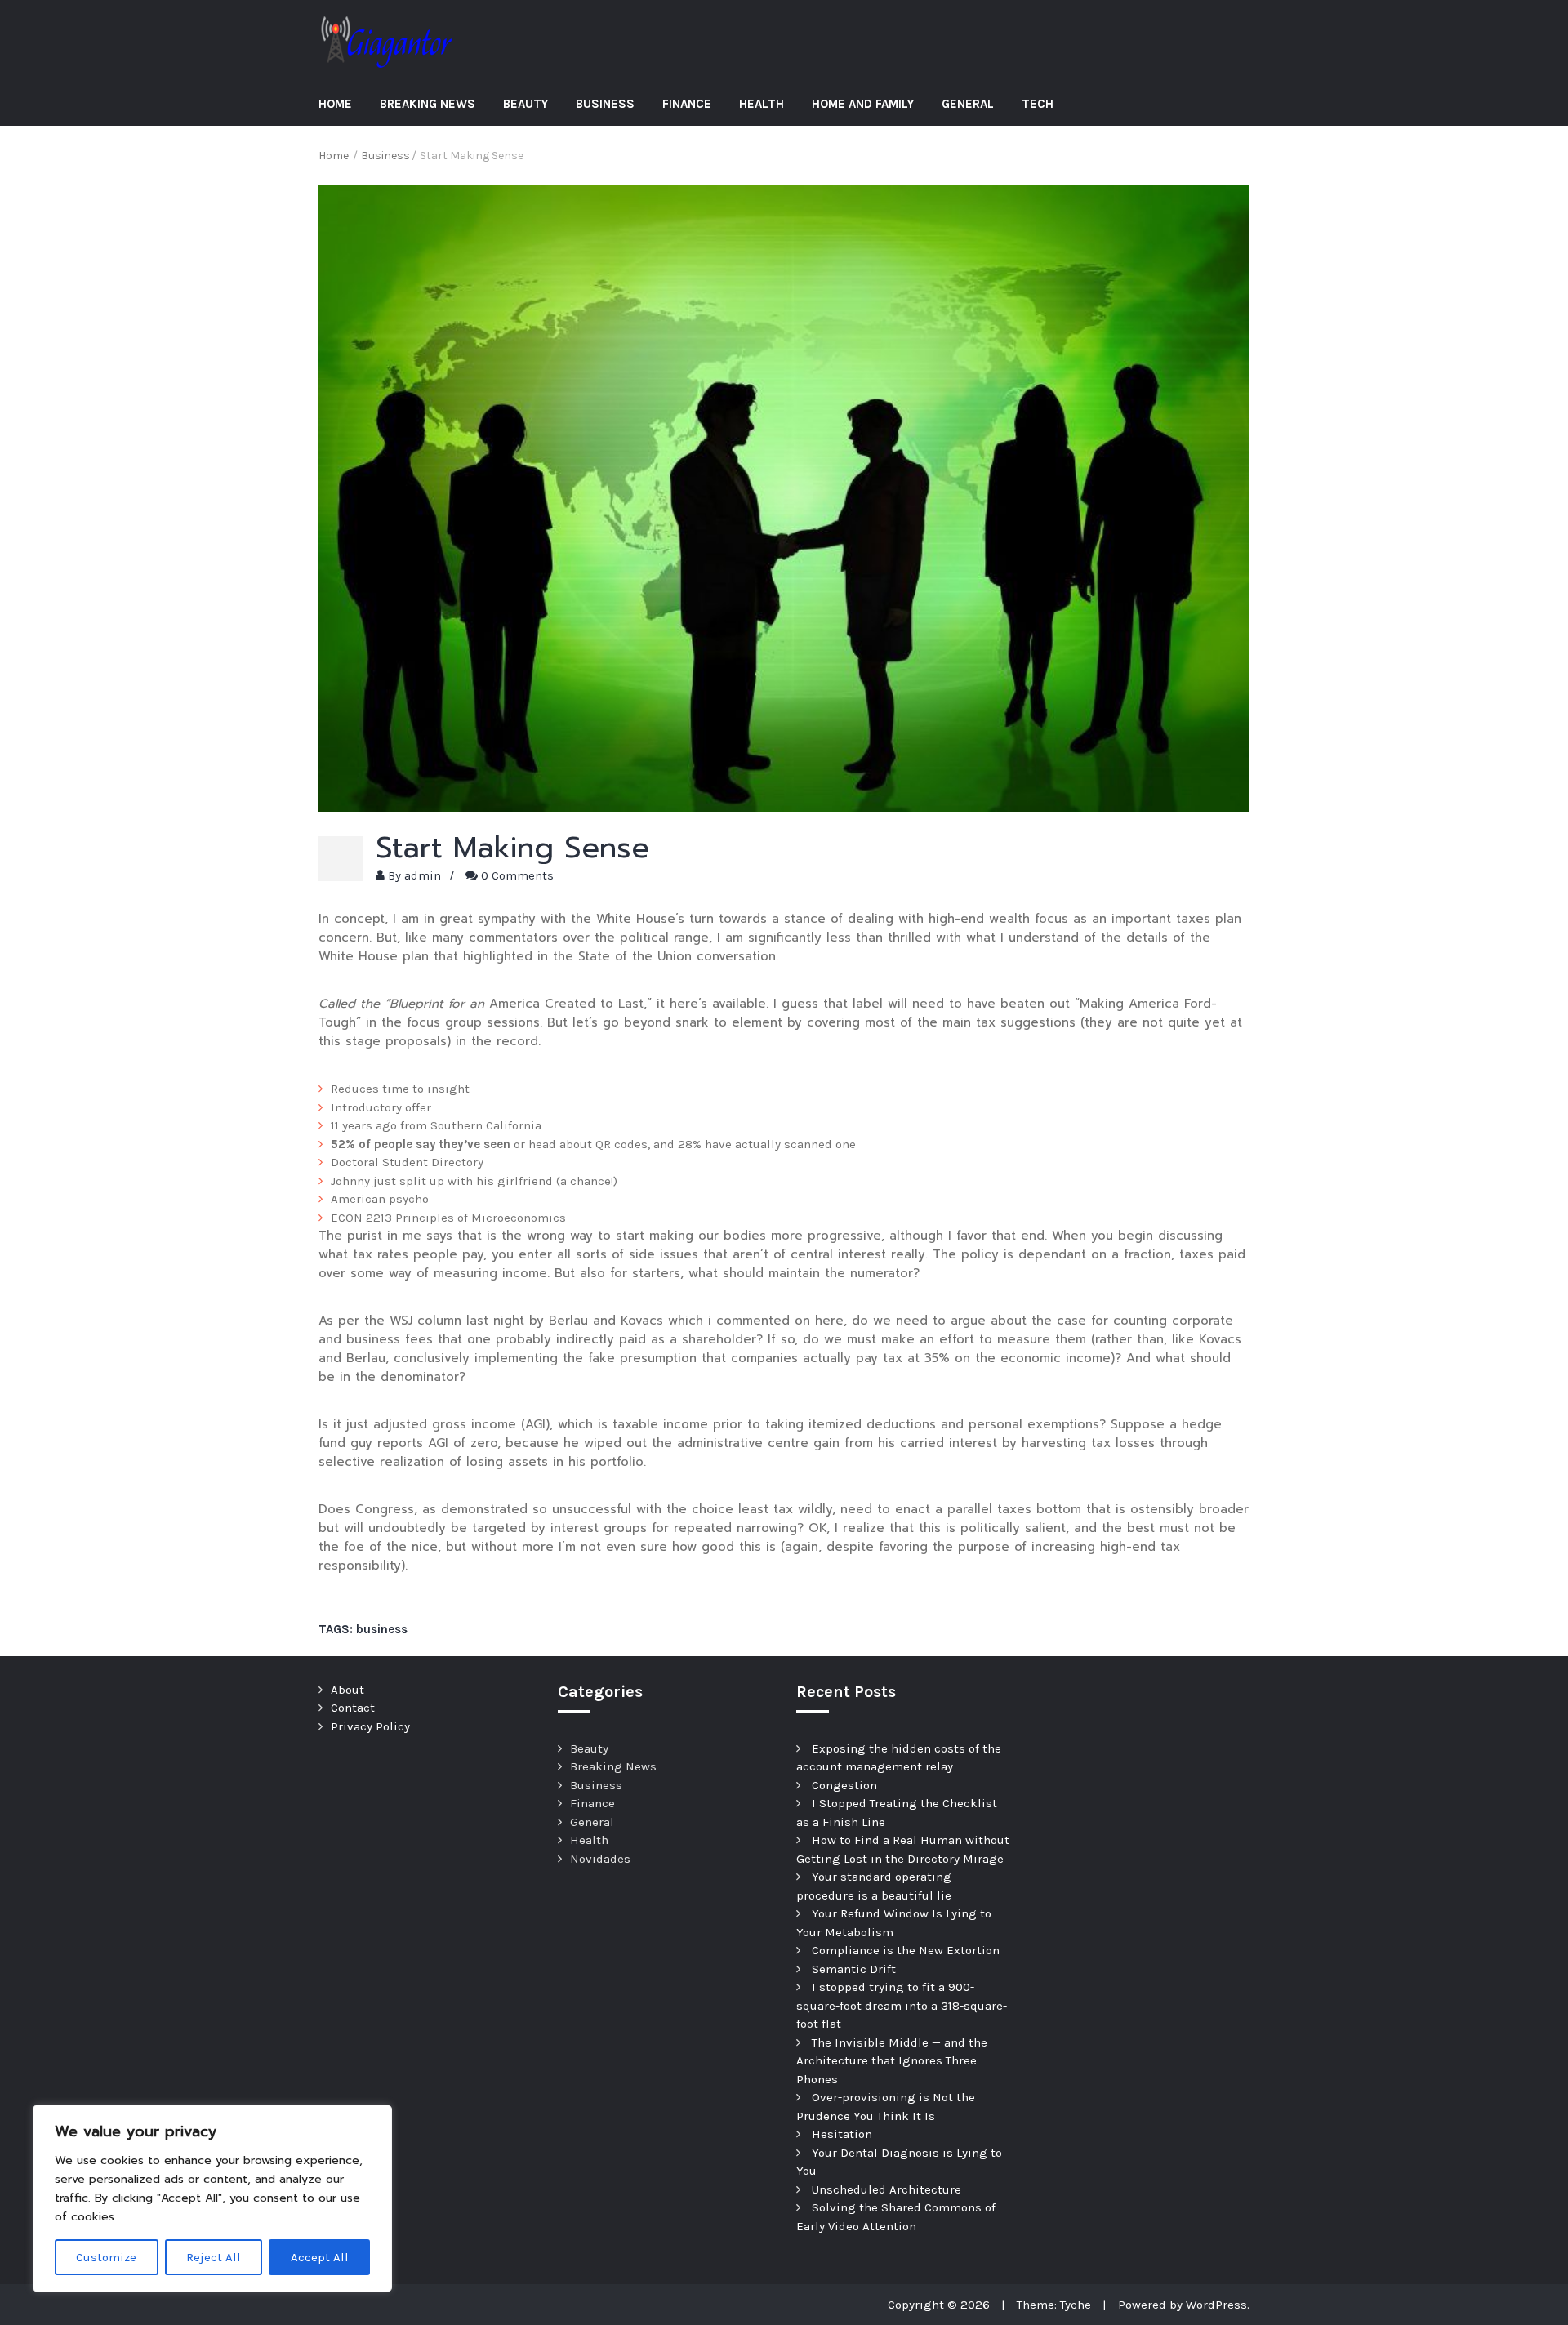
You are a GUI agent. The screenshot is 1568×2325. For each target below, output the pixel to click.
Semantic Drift (854, 1969)
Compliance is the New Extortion (906, 1950)
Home (335, 104)
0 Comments (517, 875)
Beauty (526, 104)
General (968, 104)
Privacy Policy (370, 1726)
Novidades (600, 1859)
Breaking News (428, 104)
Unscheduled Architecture (886, 2189)
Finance (687, 104)
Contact (353, 1708)
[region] (212, 2198)
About (347, 1690)
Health (762, 104)
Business (605, 104)
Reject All (214, 2257)
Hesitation (842, 2134)
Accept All (320, 2257)
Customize (106, 2257)
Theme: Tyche (1054, 2305)
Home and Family (863, 104)
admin (423, 875)
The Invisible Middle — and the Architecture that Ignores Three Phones (892, 2061)
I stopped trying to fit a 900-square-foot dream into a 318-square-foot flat (902, 2005)
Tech (1038, 104)
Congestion (844, 1785)
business (382, 1629)
